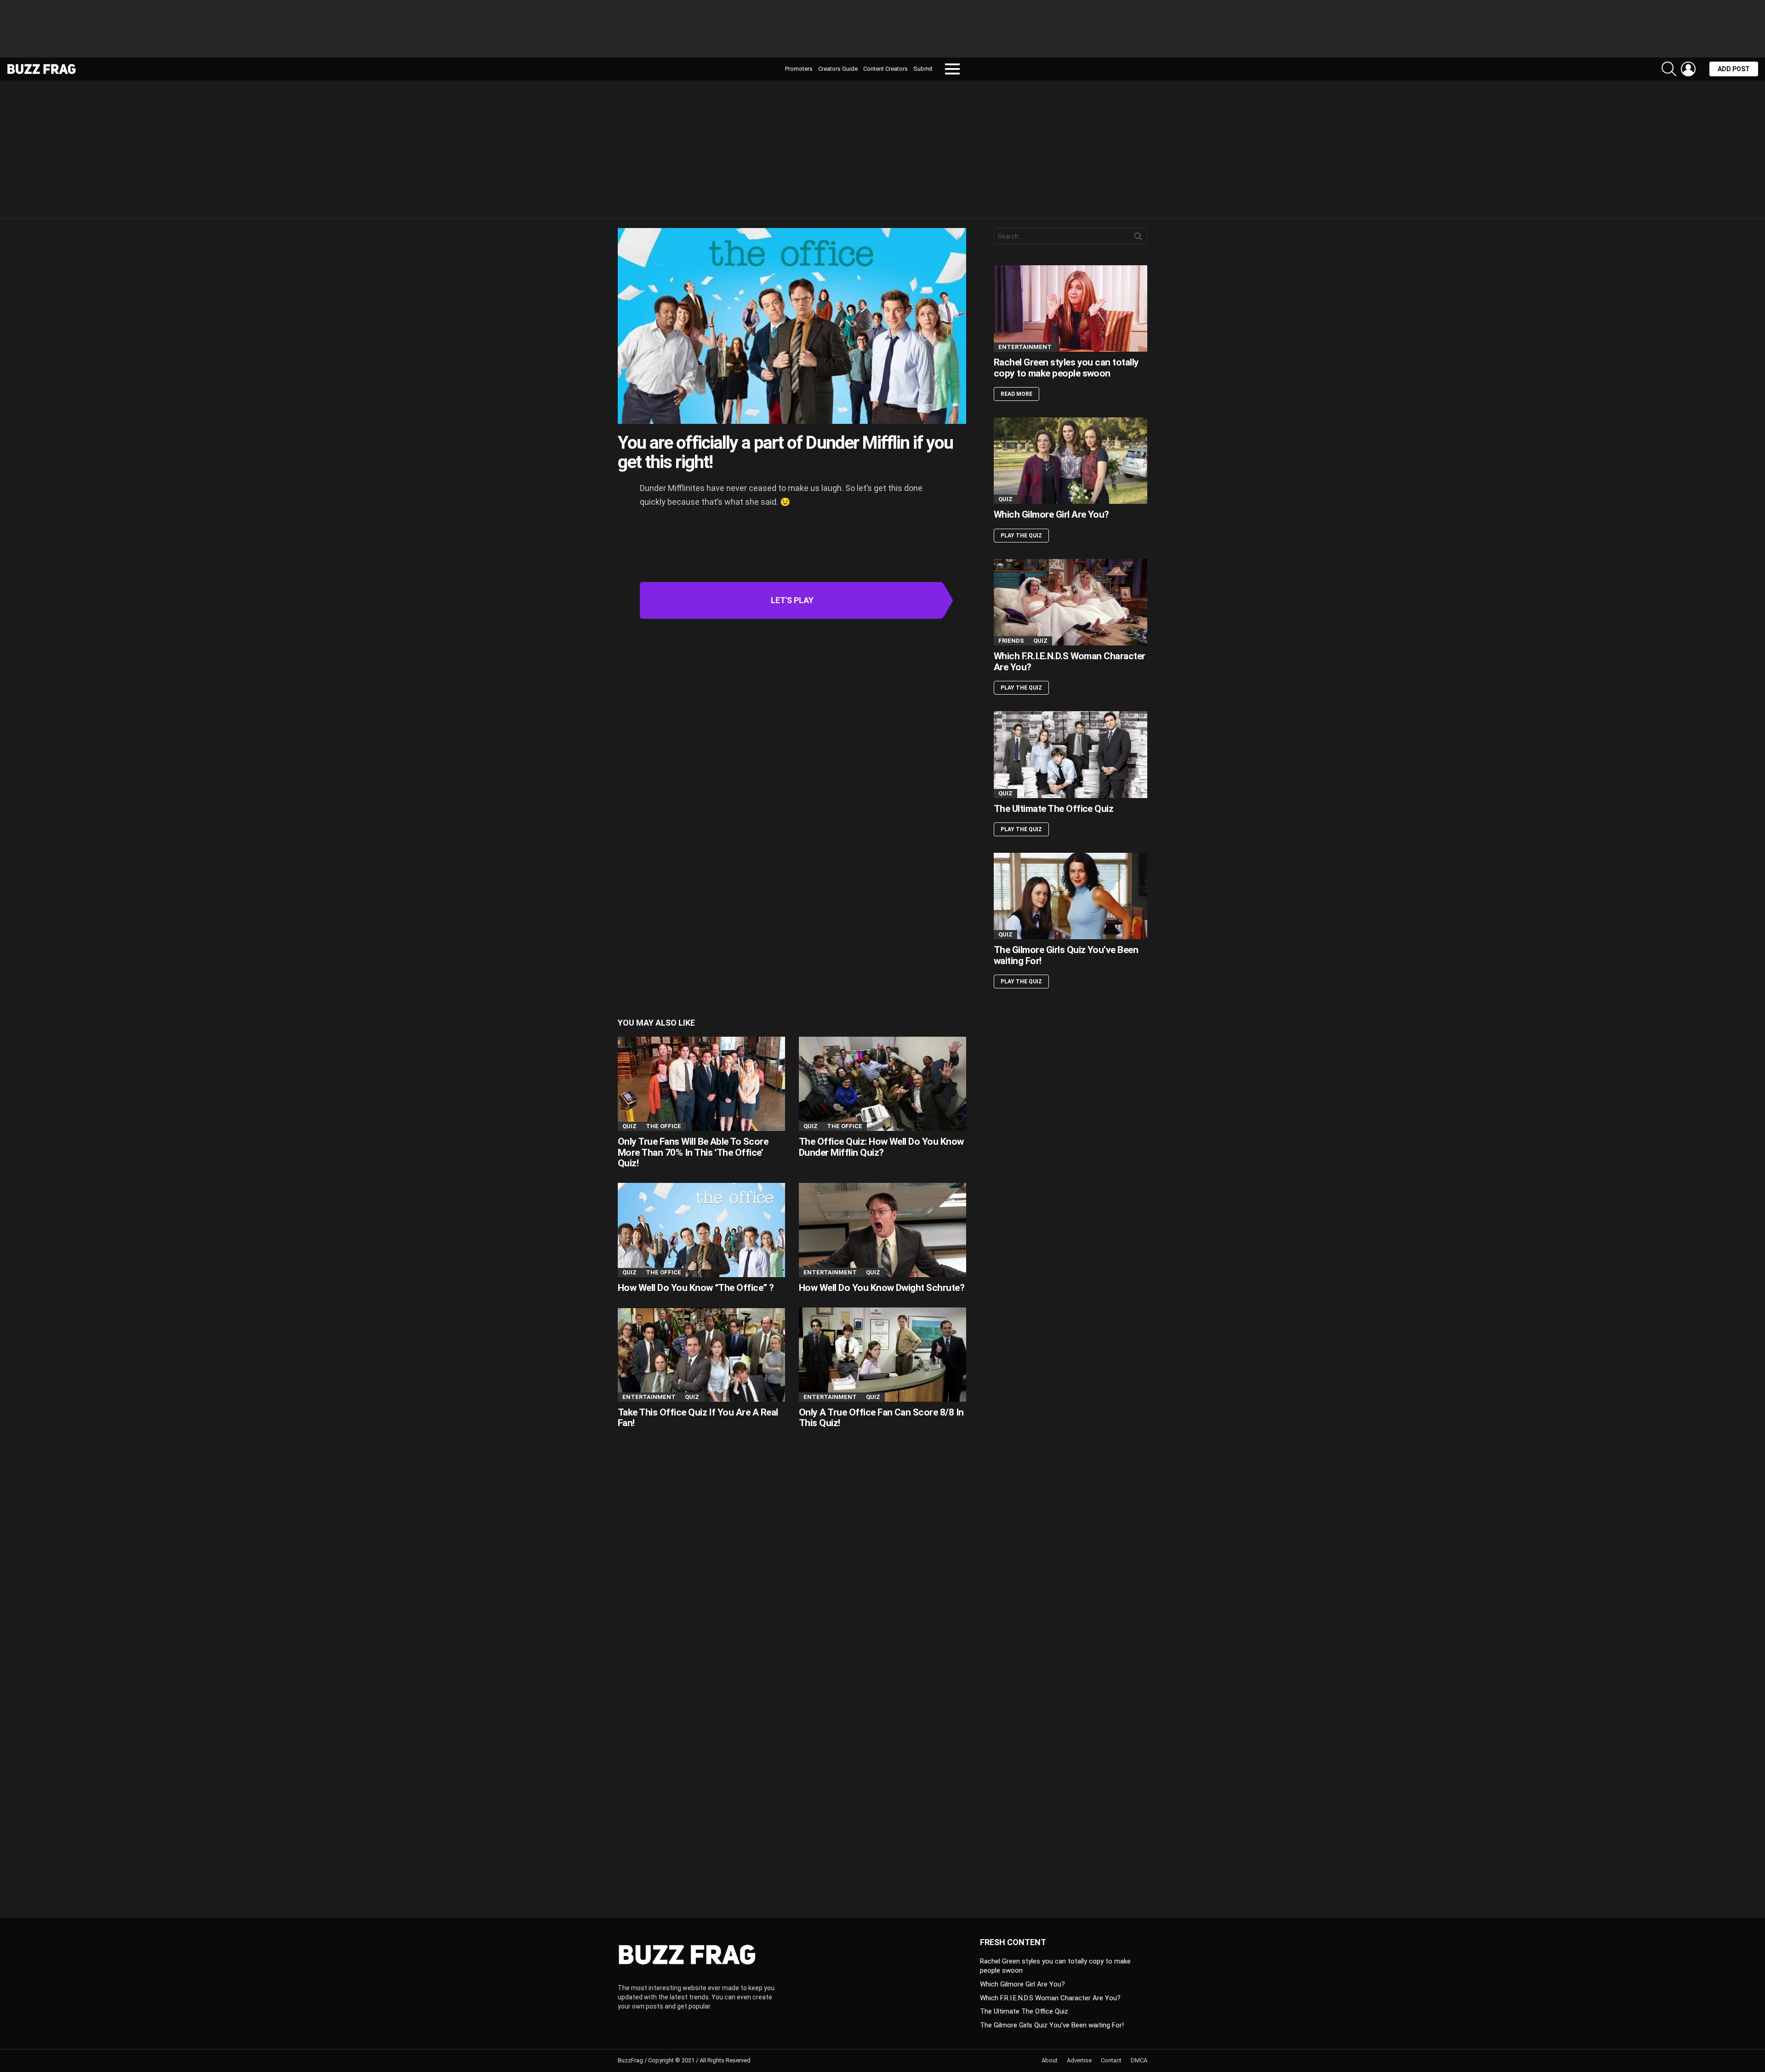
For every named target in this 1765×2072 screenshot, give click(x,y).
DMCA (1139, 2060)
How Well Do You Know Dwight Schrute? (882, 1288)
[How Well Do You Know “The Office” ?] (701, 1230)
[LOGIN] (1688, 69)
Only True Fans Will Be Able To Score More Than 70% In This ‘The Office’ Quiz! (693, 1152)
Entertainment (830, 1272)
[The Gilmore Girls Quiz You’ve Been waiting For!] (1070, 896)
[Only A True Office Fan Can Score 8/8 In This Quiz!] (882, 1355)
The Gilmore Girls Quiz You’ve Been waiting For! (1066, 955)
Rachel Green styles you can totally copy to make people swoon (1066, 368)
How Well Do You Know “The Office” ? (696, 1288)
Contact (1111, 2060)
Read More (1016, 394)
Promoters (799, 69)
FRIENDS (1011, 641)
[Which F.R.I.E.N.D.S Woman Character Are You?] (1070, 602)
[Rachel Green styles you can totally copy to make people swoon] (1070, 308)
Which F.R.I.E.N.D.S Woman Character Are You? (1070, 662)
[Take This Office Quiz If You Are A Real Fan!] (701, 1355)
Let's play (792, 600)
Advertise (1079, 2060)
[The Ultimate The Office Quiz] (1070, 754)
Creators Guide (838, 69)
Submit (923, 69)
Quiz (629, 1126)
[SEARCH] (1669, 69)
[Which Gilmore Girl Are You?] (1070, 461)
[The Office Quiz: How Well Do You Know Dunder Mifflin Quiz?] (882, 1084)
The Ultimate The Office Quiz (1053, 809)
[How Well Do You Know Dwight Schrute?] (882, 1230)
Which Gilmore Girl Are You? (1051, 514)
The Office (663, 1126)
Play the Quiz (1021, 536)
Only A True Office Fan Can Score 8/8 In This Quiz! (881, 1418)
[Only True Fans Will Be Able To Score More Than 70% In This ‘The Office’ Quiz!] (701, 1084)
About (1050, 2060)
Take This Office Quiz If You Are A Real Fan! (698, 1418)
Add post (1734, 69)
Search (1138, 238)
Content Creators (885, 69)
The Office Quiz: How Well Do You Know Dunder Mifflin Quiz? (881, 1147)
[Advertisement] (882, 32)
